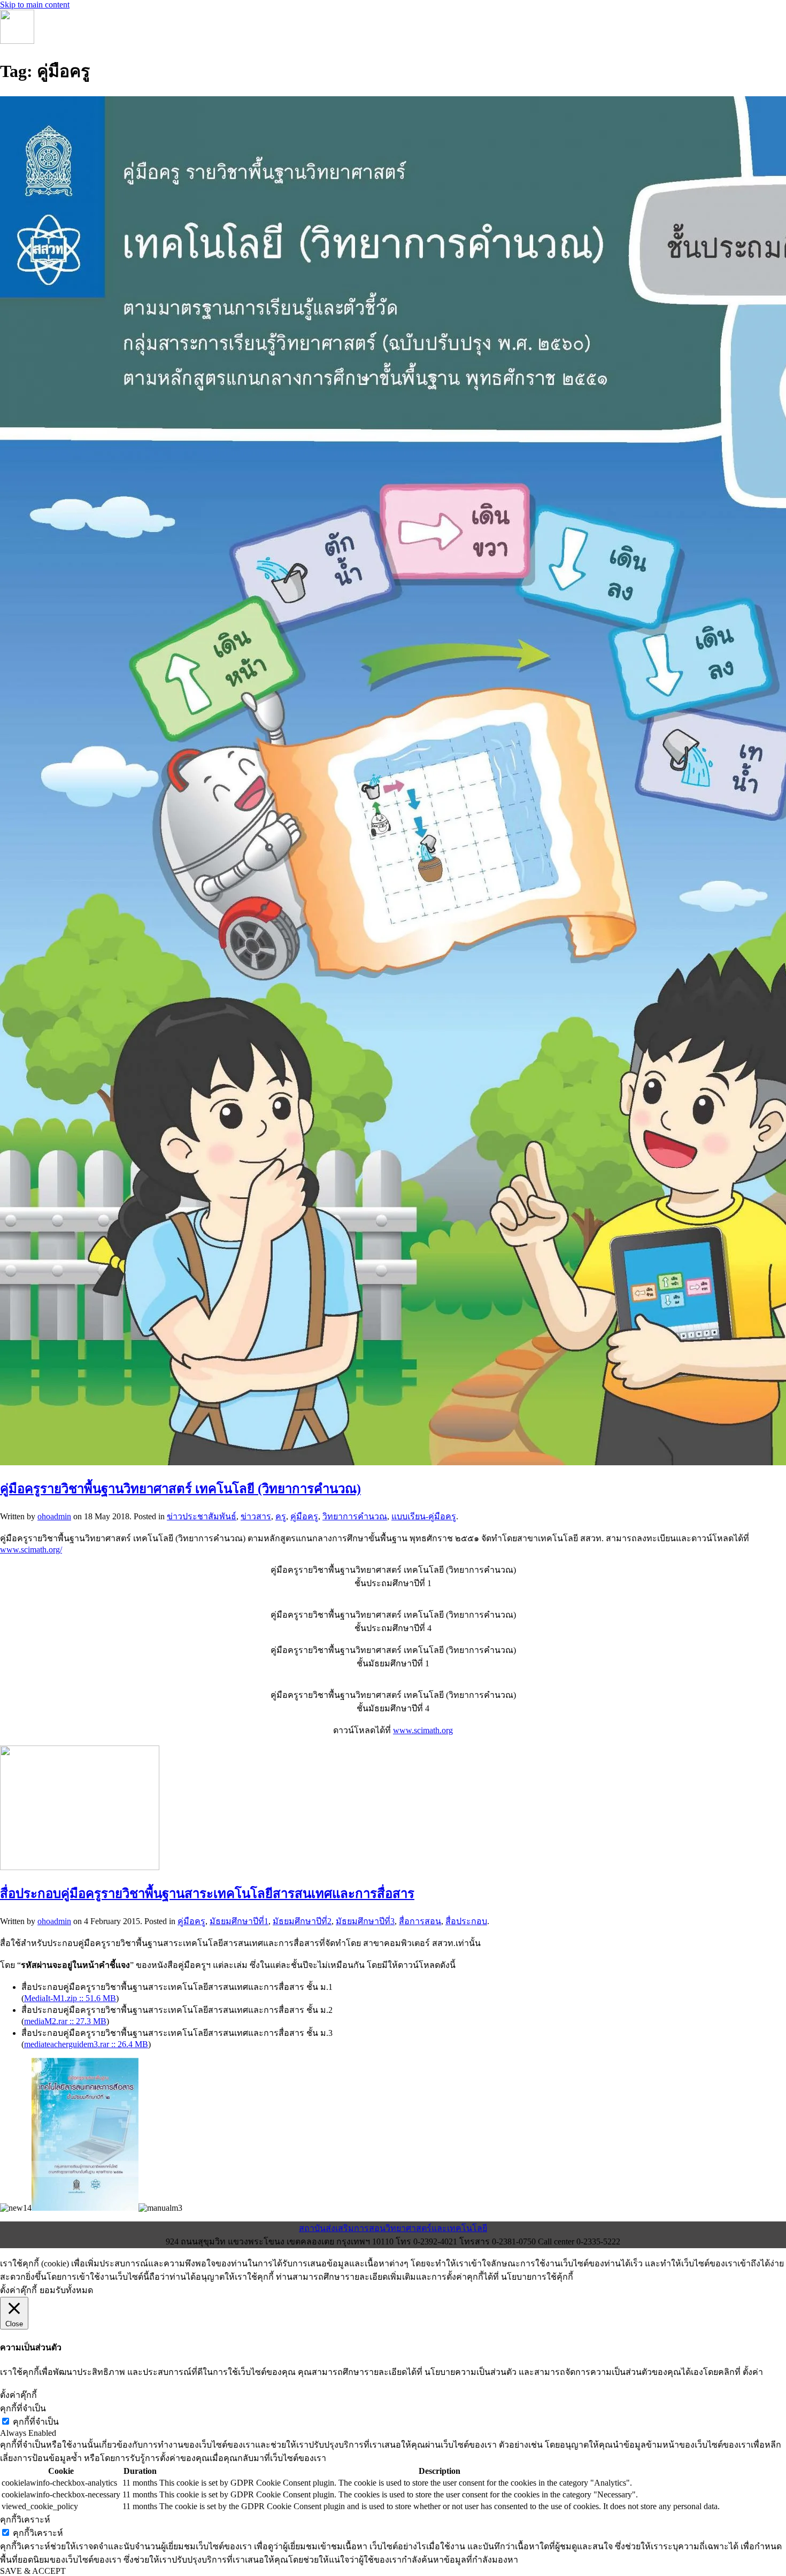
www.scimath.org (423, 1730)
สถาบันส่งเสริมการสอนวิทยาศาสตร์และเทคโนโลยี (393, 2228)
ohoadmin (54, 1516)
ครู (281, 1516)
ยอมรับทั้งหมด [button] (66, 2290)
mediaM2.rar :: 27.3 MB (65, 2021)
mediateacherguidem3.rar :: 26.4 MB (86, 2044)
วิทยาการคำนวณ (355, 1516)
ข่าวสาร (256, 1516)
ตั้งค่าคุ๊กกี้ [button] (18, 2290)
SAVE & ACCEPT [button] (33, 2571)
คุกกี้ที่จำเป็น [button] (23, 2408)
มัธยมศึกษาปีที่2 (302, 1921)
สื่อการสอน (420, 1921)
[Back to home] (17, 41)
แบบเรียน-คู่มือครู (424, 1516)
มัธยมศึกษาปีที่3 (365, 1921)
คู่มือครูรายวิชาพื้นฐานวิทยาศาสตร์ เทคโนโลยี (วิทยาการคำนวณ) (180, 1489)
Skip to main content (35, 5)
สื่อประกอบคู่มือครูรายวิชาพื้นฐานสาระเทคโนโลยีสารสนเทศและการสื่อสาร (207, 1894)
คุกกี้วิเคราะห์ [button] (25, 2520)
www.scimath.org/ (31, 1550)
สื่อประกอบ (466, 1921)
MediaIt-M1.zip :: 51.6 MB (70, 1998)
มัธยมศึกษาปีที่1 (239, 1921)
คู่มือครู (304, 1516)
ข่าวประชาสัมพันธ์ (202, 1516)
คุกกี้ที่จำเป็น (36, 2422)
